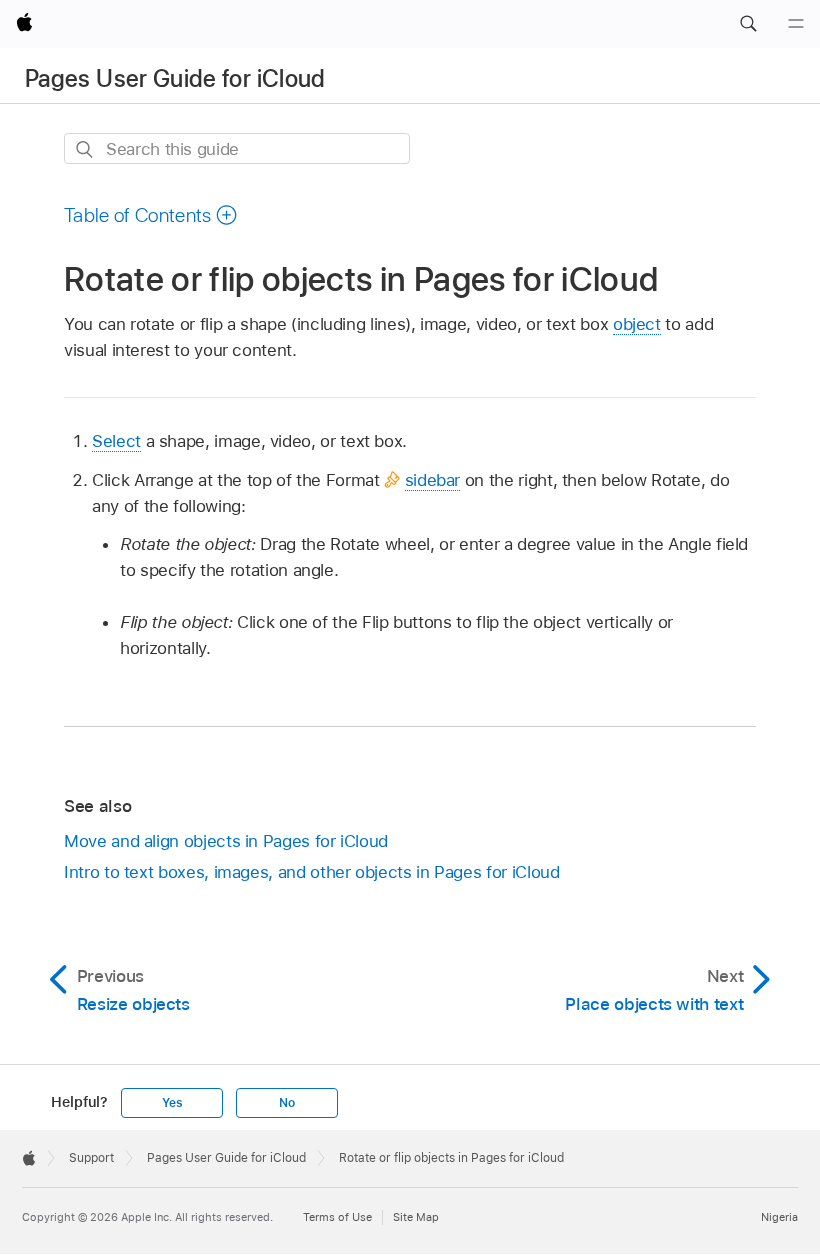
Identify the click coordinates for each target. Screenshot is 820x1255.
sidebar (433, 480)
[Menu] (796, 24)
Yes (172, 1103)
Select (116, 441)
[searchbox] (237, 148)
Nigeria (779, 1217)
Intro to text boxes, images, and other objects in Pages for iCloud (311, 872)
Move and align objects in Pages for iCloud (226, 841)
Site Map (416, 1217)
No (287, 1103)
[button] (748, 24)
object (637, 324)
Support (91, 1158)
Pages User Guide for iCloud (175, 78)
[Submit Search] (85, 149)
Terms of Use (337, 1217)
